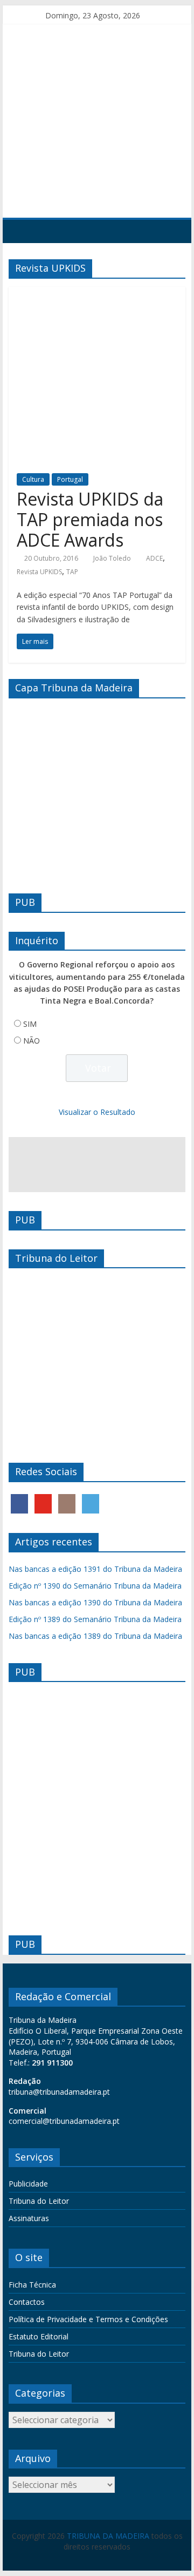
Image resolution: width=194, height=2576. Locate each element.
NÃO (32, 1041)
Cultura (33, 479)
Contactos (27, 2302)
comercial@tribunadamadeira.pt (64, 2121)
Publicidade (28, 2184)
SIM (30, 1024)
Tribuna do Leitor (39, 2201)
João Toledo (112, 558)
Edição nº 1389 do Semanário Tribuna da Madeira (95, 1619)
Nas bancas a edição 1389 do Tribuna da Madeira (95, 1636)
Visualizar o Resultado (97, 1112)
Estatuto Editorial (39, 2336)
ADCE (154, 558)
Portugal (70, 479)
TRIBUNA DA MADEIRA (108, 2536)
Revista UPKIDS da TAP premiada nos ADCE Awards (90, 520)
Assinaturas (29, 2218)
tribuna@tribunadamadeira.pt (59, 2092)
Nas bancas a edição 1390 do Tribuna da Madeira (95, 1602)
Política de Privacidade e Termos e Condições (88, 2319)
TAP (72, 572)
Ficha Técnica (32, 2285)
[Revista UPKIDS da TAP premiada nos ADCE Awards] (97, 293)
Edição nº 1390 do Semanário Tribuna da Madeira (95, 1586)
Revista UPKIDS (39, 572)
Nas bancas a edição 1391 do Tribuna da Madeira (95, 1569)
